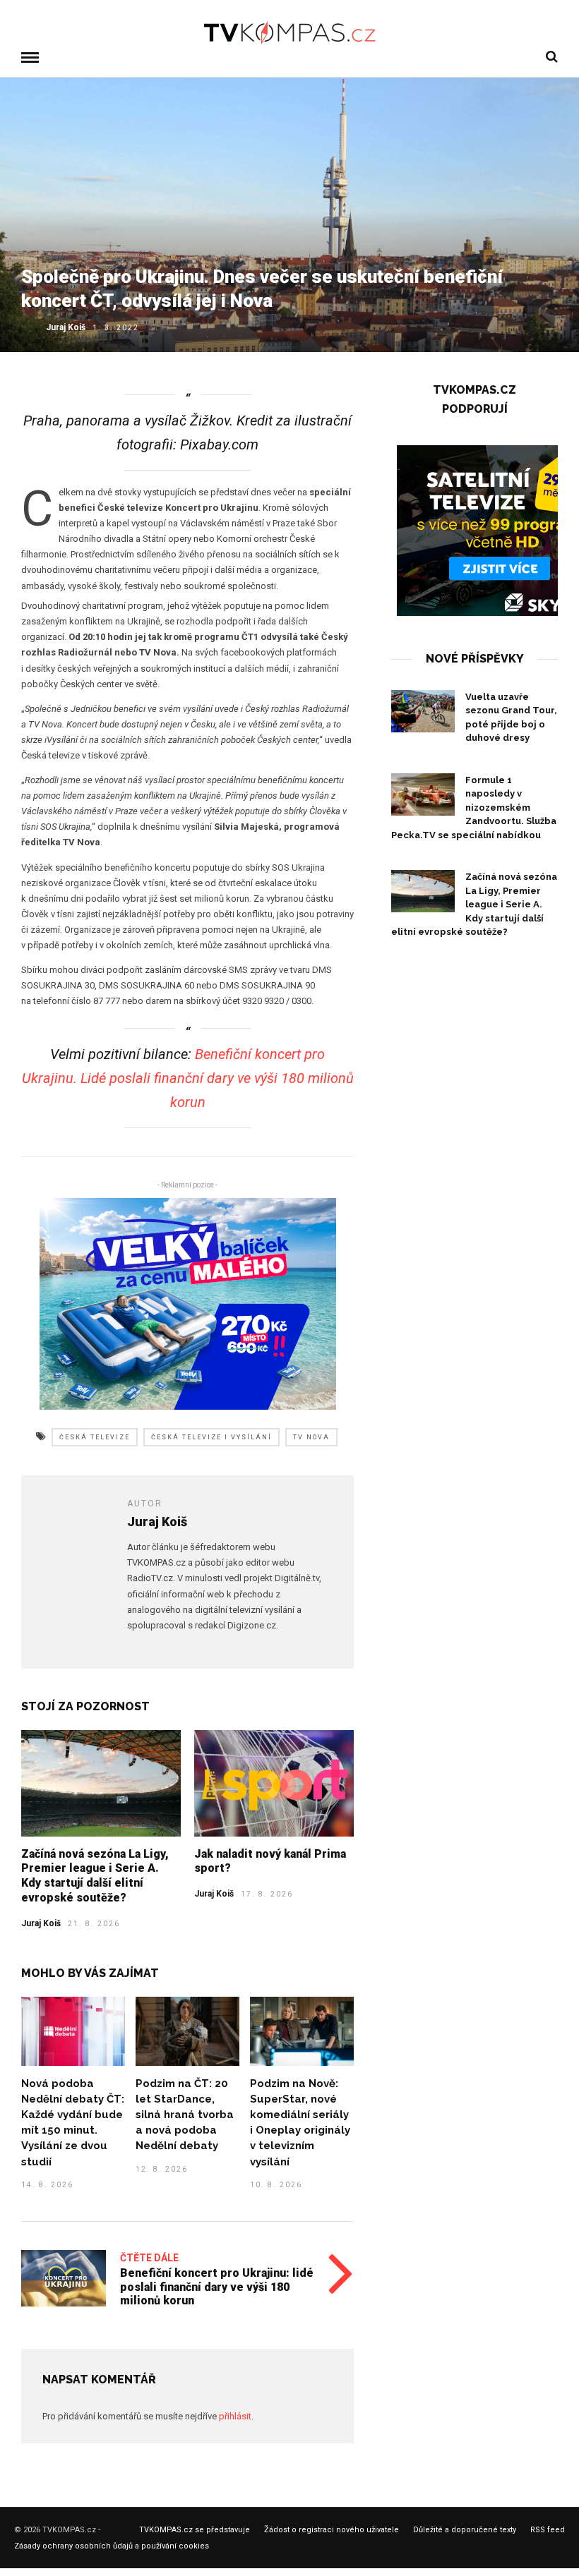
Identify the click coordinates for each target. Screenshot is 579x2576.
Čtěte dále (149, 2258)
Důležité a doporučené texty (465, 2530)
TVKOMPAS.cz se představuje (195, 2530)
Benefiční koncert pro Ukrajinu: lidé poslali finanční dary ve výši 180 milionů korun (217, 2286)
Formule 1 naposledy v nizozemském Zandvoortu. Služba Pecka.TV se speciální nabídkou (474, 808)
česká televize (95, 1437)
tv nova (311, 1437)
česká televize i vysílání (211, 1437)
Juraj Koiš (66, 327)
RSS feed (548, 2530)
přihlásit (235, 2416)
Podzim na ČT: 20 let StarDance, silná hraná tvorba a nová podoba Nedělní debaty (185, 2115)
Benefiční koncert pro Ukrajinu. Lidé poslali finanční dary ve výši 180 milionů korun (188, 1078)
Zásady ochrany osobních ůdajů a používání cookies (112, 2546)
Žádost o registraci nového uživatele (332, 2530)
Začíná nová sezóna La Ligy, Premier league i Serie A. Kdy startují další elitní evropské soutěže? (95, 1876)
